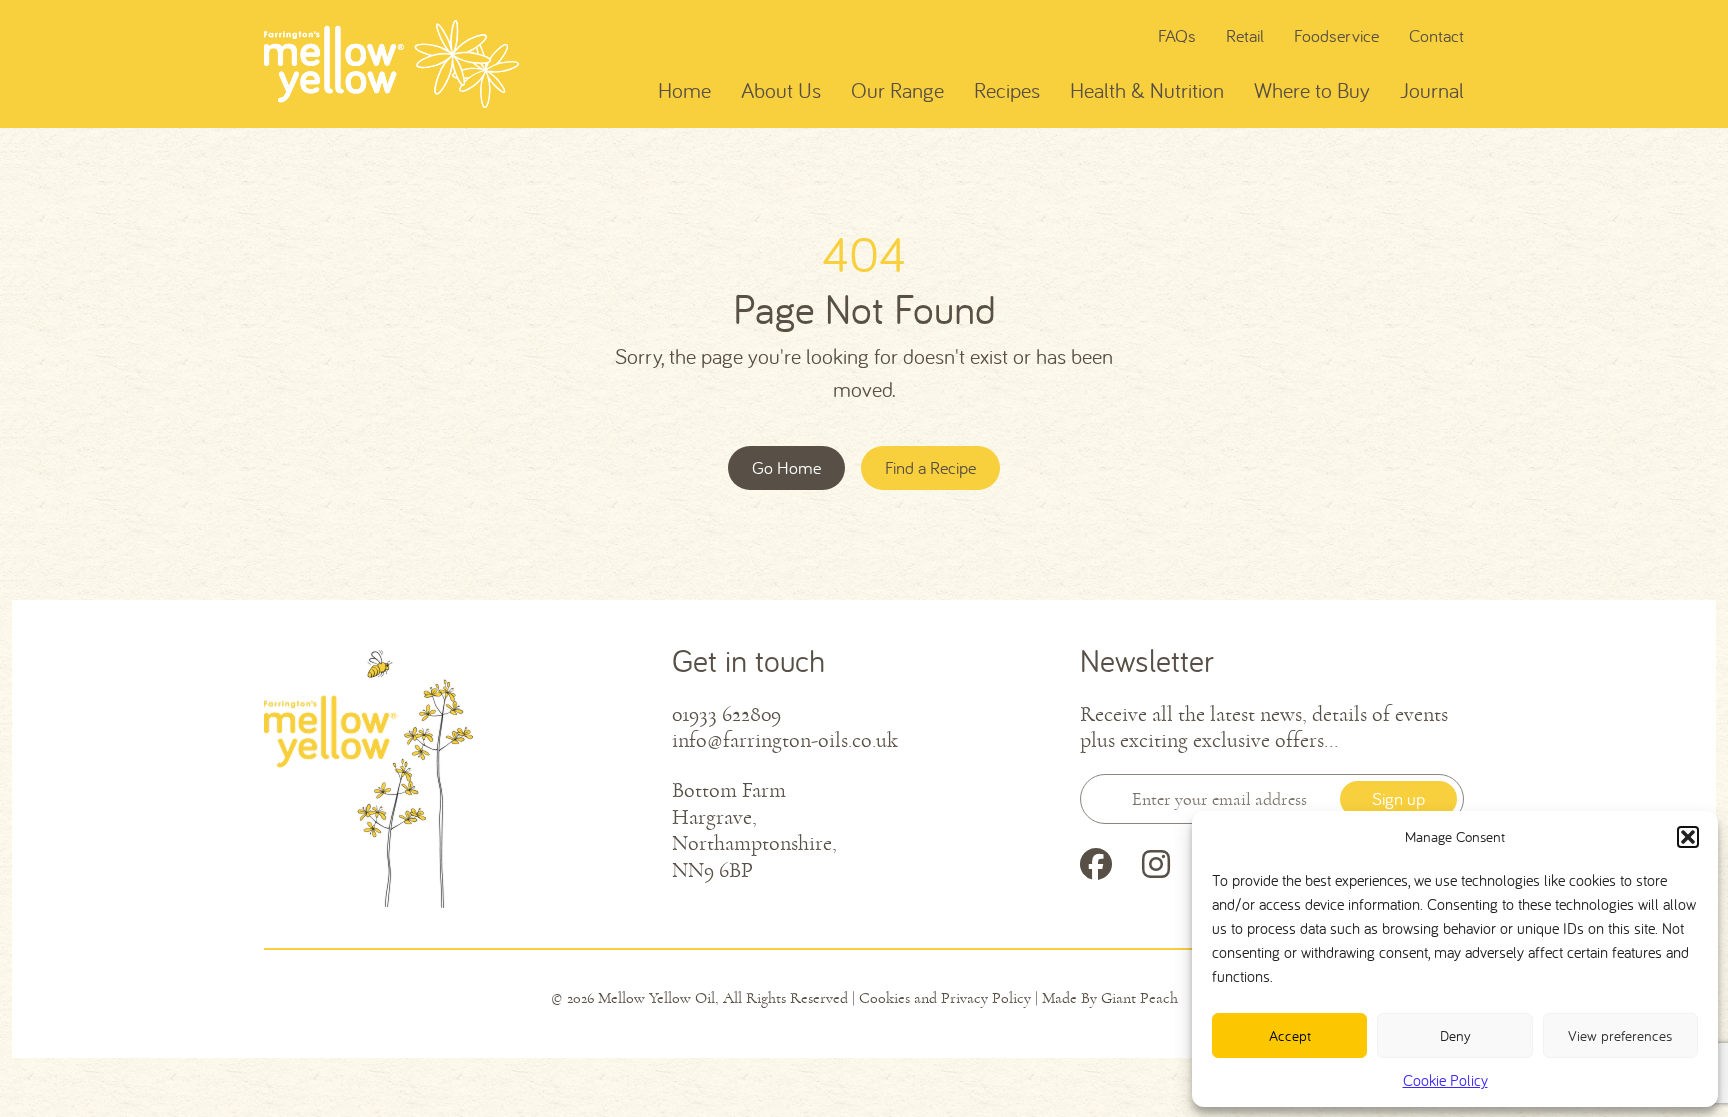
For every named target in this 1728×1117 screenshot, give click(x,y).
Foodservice (1336, 35)
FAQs (1177, 35)
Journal (1432, 90)
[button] (1688, 837)
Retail (1245, 35)
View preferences (1620, 1035)
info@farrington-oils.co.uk (785, 741)
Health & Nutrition (1147, 90)
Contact (1436, 35)
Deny (1455, 1035)
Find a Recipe (930, 467)
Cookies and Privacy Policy (945, 998)
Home (684, 90)
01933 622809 (726, 715)
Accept (1290, 1035)
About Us (781, 90)
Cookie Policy (1445, 1080)
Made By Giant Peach (1110, 998)
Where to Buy (1312, 90)
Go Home (786, 467)
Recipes (1007, 90)
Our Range (897, 90)
